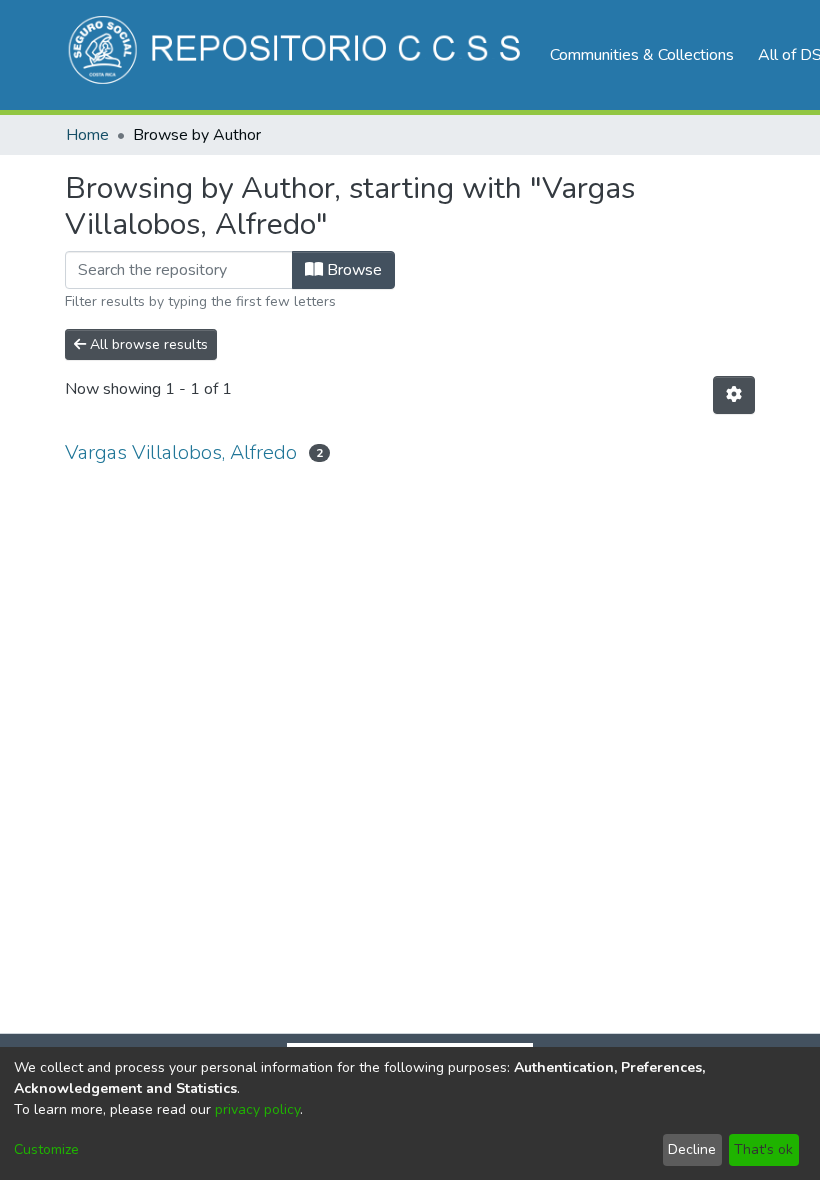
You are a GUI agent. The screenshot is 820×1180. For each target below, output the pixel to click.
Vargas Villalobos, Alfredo (181, 452)
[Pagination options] (734, 395)
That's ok (763, 1149)
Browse (352, 270)
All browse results (147, 344)
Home (87, 135)
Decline (692, 1149)
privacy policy (257, 1109)
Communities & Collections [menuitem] (642, 55)
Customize (46, 1149)
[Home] (297, 55)
